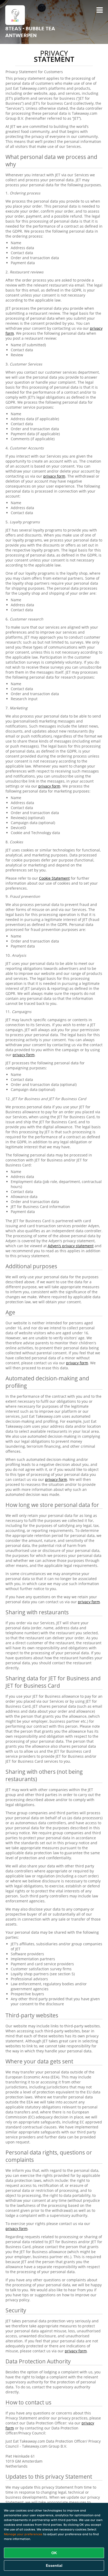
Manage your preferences (23, 2534)
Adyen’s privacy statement (71, 1246)
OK (54, 2553)
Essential (54, 2565)
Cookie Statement (54, 878)
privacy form (54, 476)
